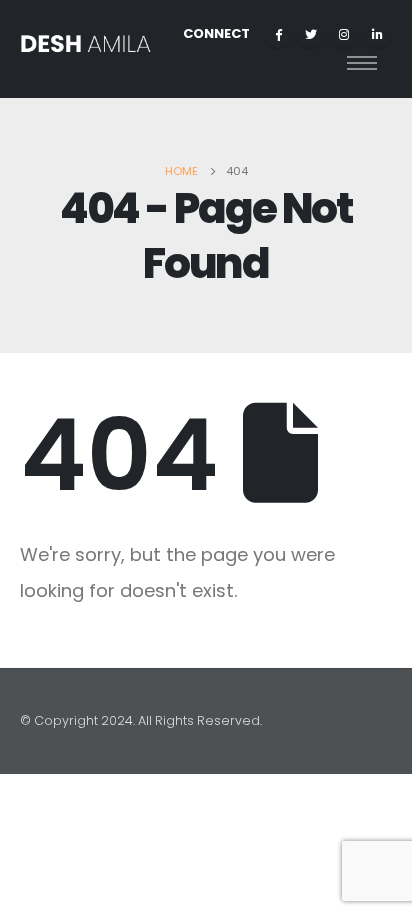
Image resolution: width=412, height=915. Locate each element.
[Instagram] (344, 34)
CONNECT (216, 33)
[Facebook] (278, 34)
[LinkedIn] (377, 34)
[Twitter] (311, 34)
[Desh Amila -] (85, 49)
